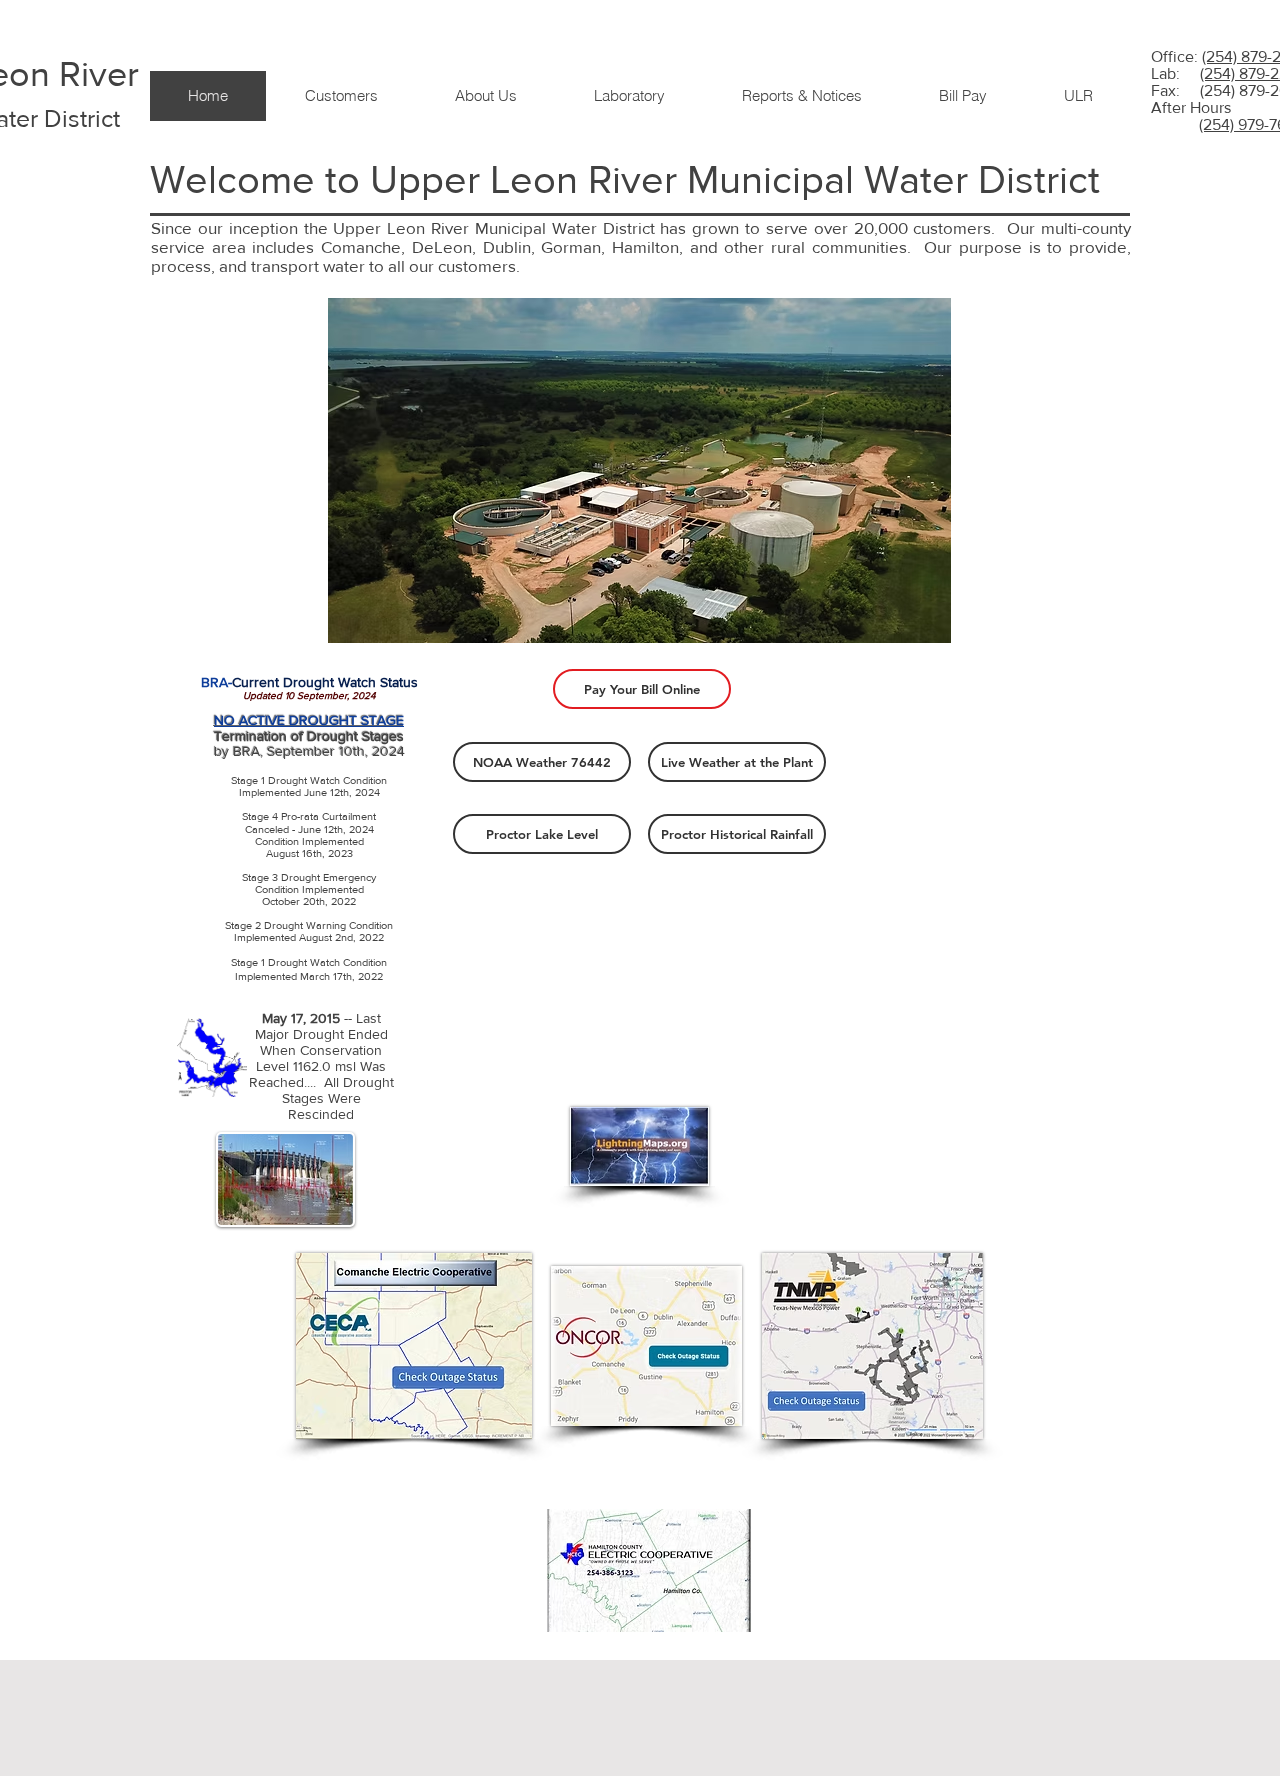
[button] (341, 96)
